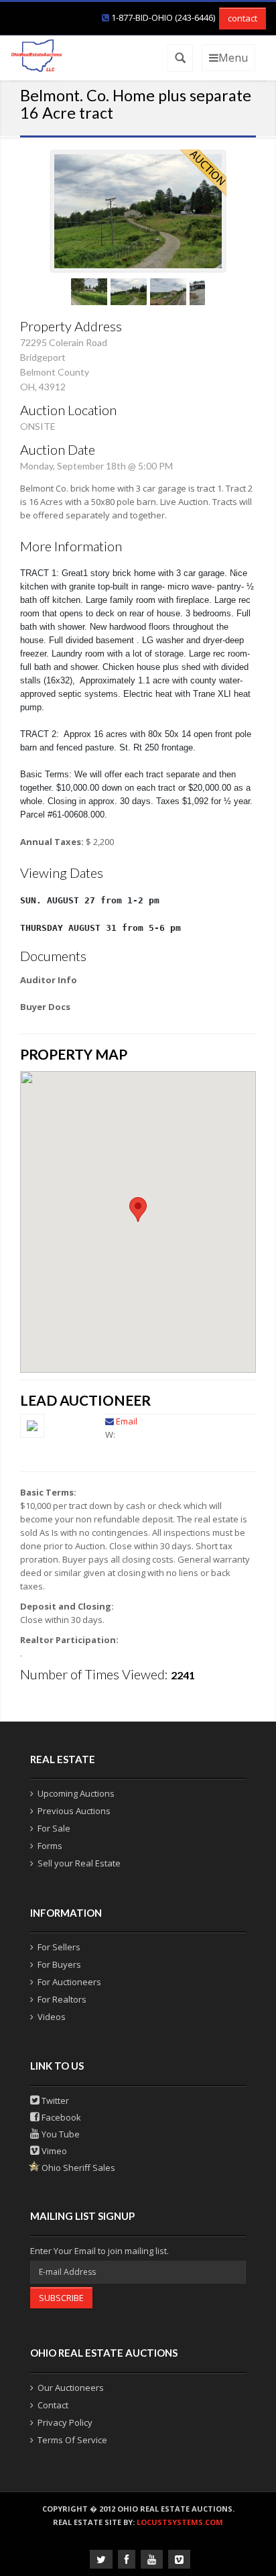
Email (127, 1421)
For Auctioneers (69, 1982)
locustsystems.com (180, 2522)
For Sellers (59, 1947)
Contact (53, 2405)
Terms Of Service (72, 2440)
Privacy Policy (65, 2422)
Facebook (60, 2117)
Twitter (54, 2101)
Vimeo (53, 2151)
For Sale (54, 1828)
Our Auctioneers (71, 2388)
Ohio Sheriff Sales (77, 2168)
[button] (138, 1210)
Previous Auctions (74, 1811)
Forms (50, 1846)
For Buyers (59, 1964)
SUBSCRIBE (61, 2298)
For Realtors (62, 1999)
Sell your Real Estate (79, 1863)
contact (243, 18)
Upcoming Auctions (76, 1793)
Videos (52, 2017)
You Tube (60, 2134)
